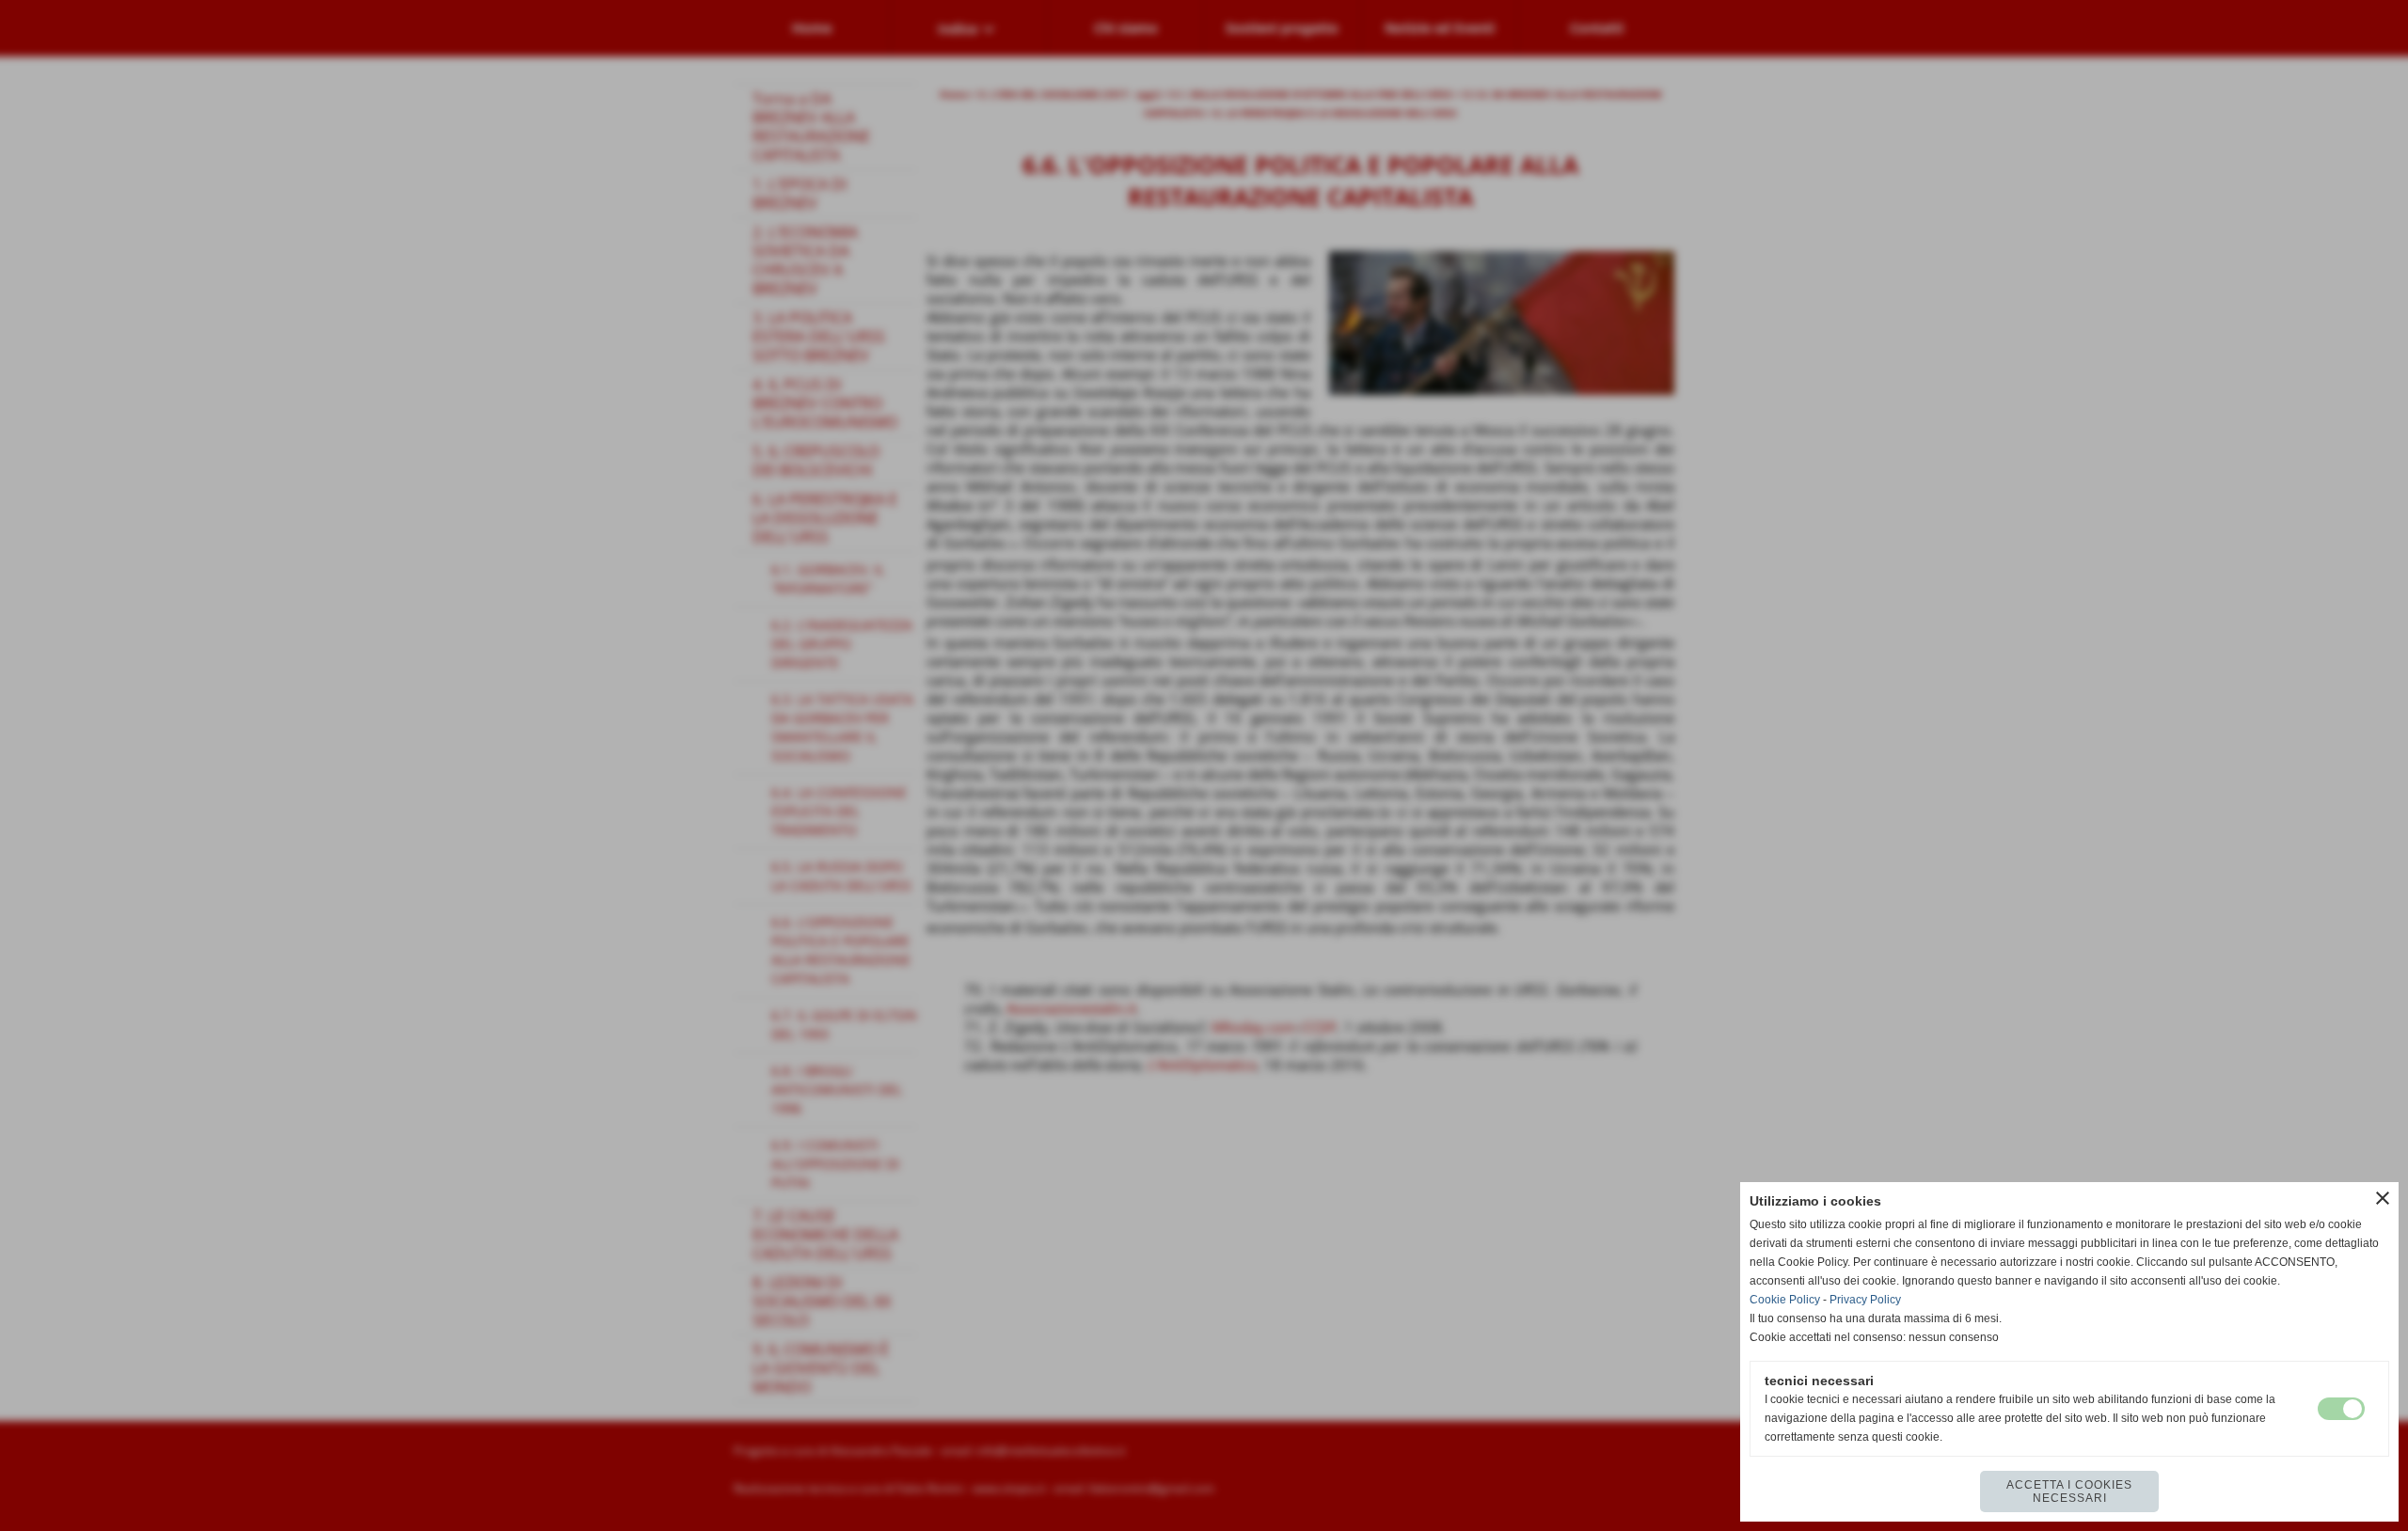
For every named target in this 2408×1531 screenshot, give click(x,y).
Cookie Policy (1785, 1300)
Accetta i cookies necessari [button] (2069, 1492)
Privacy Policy (1865, 1300)
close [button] (2383, 1198)
